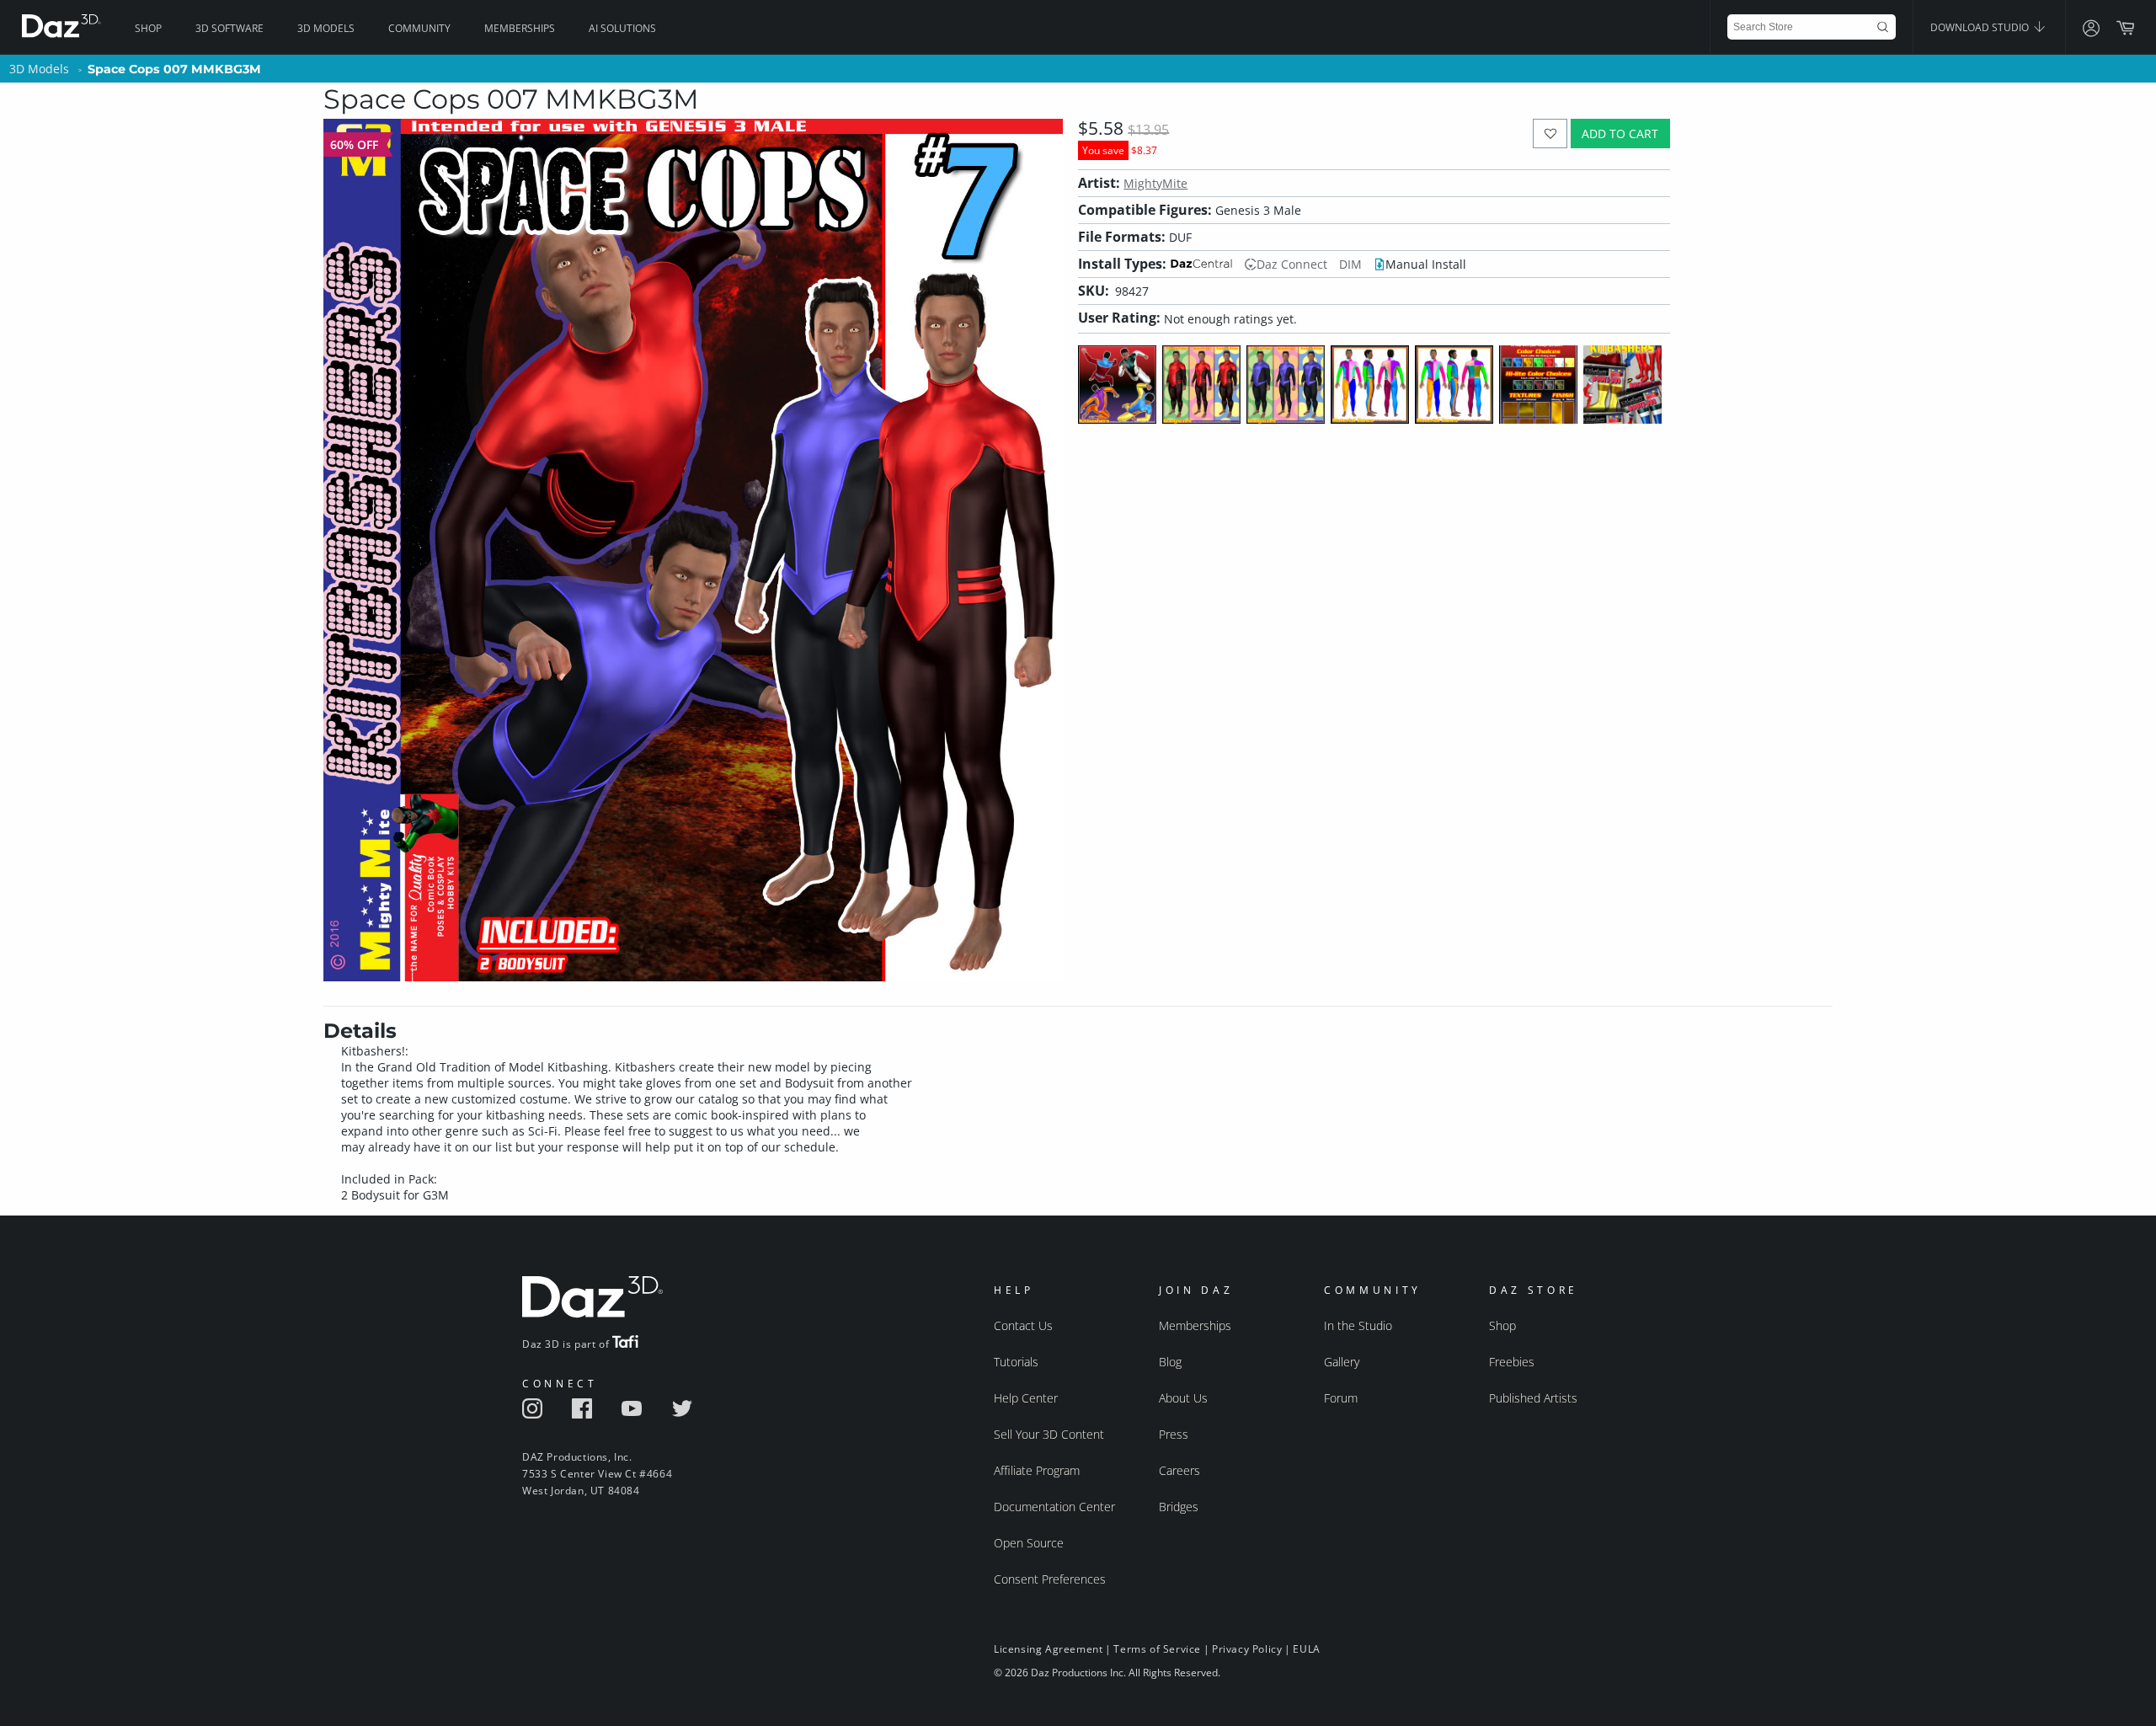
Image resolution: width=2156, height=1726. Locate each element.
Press (1174, 1434)
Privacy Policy (1247, 1649)
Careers (1179, 1470)
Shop (148, 28)
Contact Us (1023, 1325)
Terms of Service (1157, 1649)
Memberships (520, 28)
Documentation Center (1054, 1507)
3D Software (229, 28)
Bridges (1179, 1507)
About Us (1183, 1398)
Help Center (1026, 1398)
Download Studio (1981, 27)
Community (419, 28)
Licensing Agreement (1048, 1649)
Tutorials (1016, 1362)
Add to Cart (1620, 134)
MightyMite (1155, 183)
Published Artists (1533, 1398)
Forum (1341, 1398)
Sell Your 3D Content (1049, 1434)
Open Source (1029, 1543)
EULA (1306, 1649)
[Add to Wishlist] (1550, 134)
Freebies (1512, 1362)
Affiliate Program (1037, 1470)
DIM (1350, 264)
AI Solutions (622, 28)
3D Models (326, 28)
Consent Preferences (1050, 1579)
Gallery (1342, 1362)
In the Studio (1358, 1325)
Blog (1170, 1362)
